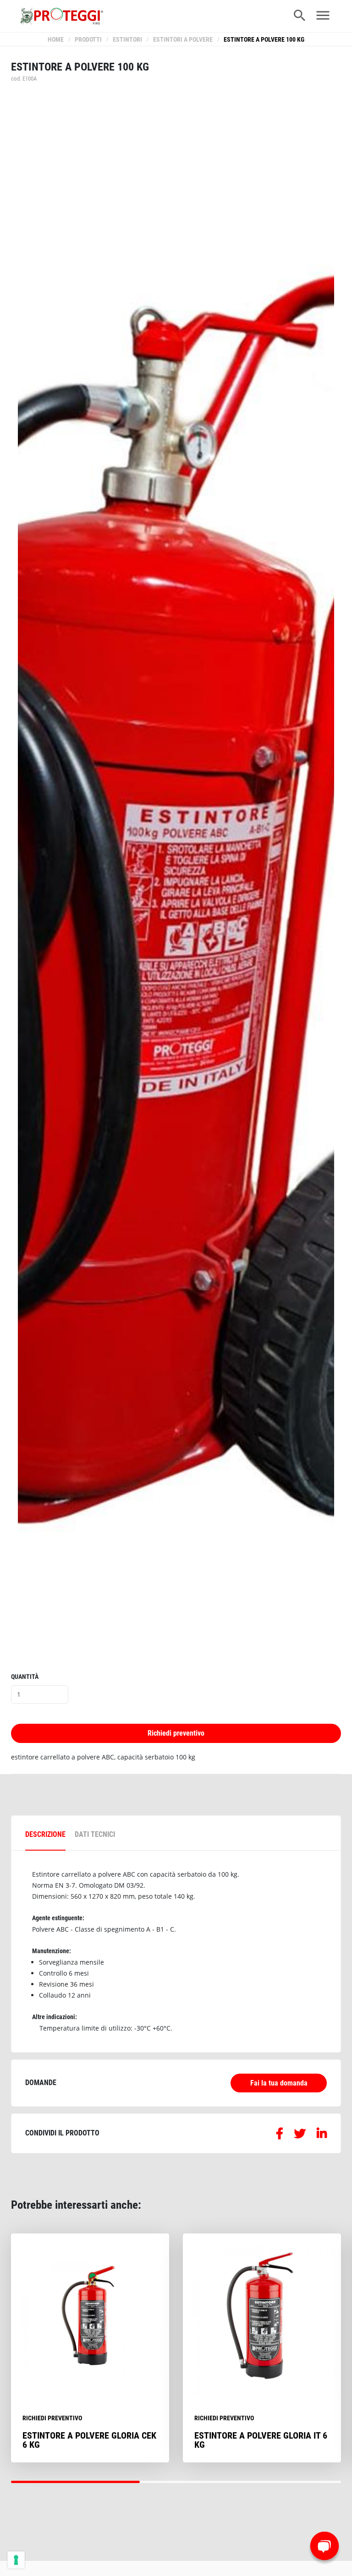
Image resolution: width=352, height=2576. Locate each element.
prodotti (88, 40)
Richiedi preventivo (176, 1733)
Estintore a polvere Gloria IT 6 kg (261, 2440)
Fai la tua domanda (279, 2083)
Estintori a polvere (183, 40)
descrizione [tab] (45, 1834)
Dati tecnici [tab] (95, 1834)
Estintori (127, 40)
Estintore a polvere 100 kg (264, 40)
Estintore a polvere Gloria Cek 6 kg (89, 2440)
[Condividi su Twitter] (300, 2135)
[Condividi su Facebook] (280, 2135)
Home (56, 40)
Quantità (25, 1677)
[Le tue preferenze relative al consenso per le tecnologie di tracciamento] (16, 2560)
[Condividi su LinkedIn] (322, 2135)
